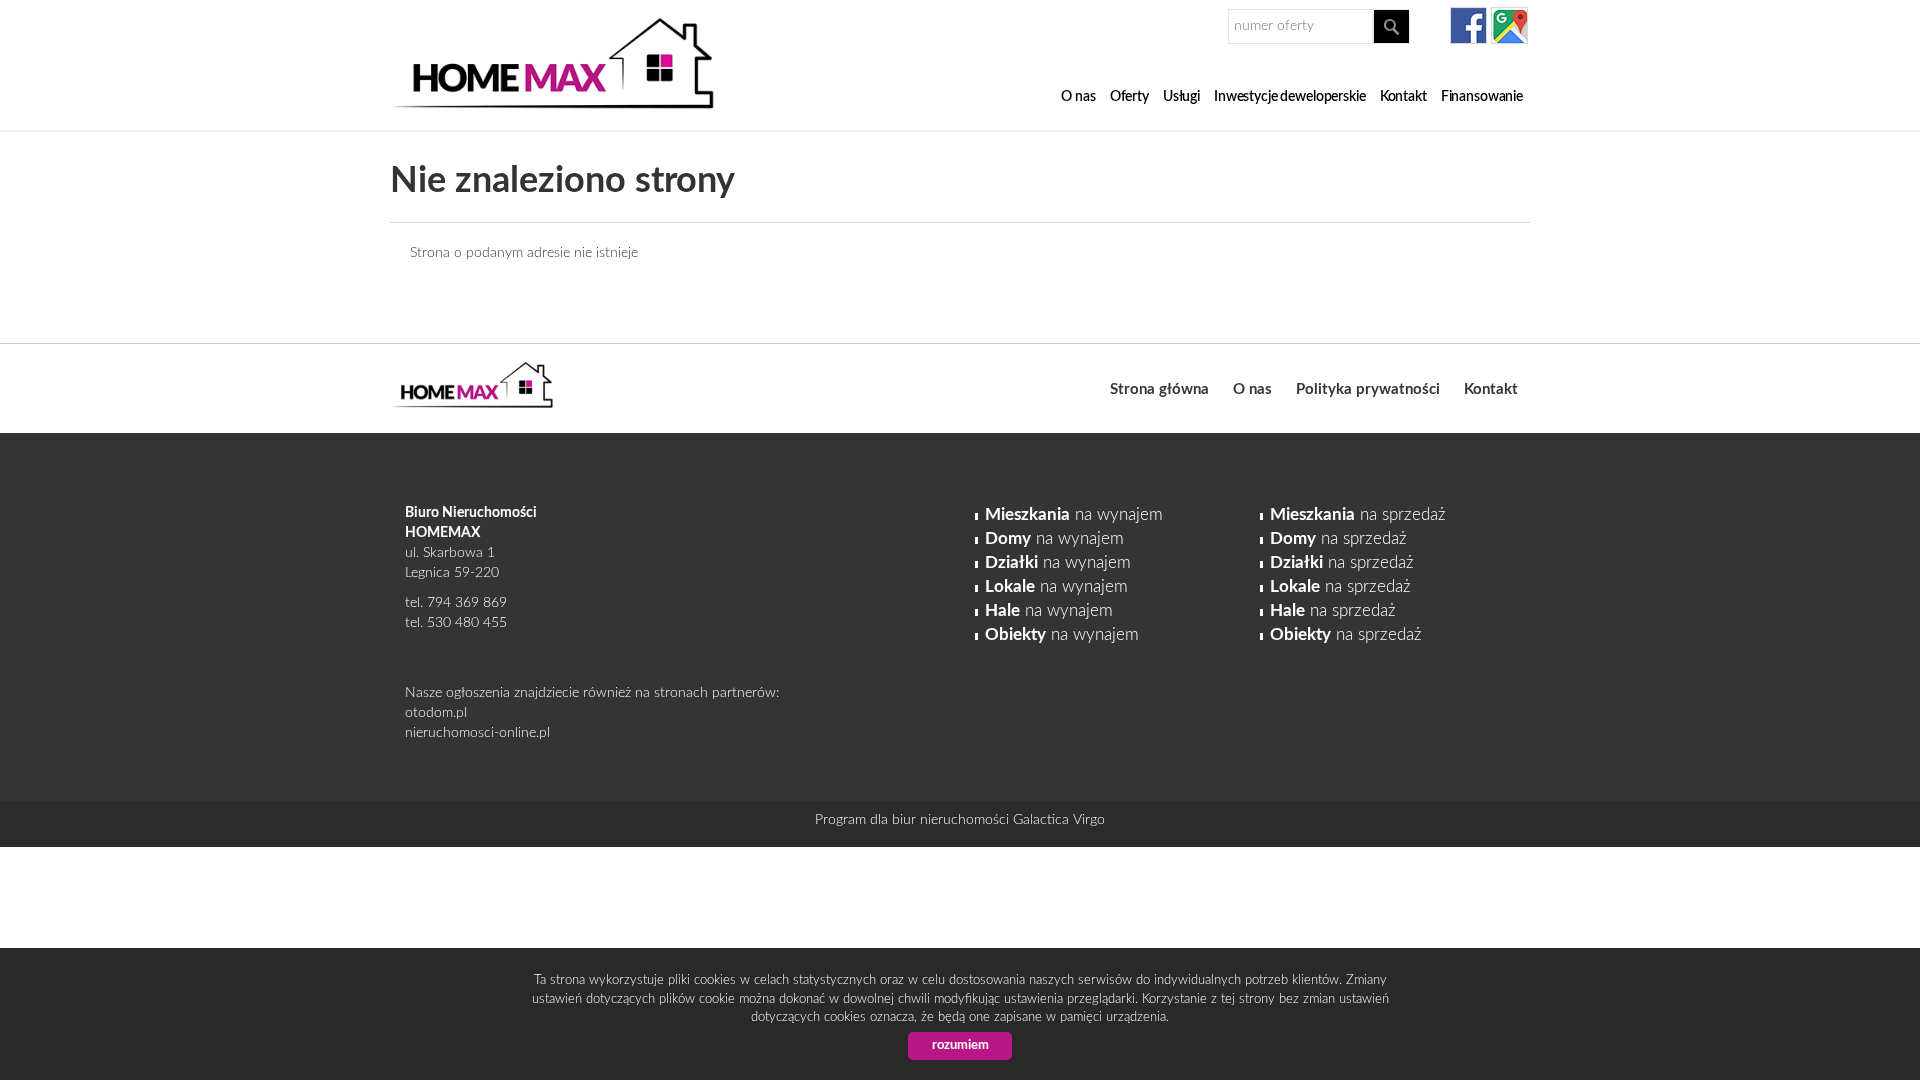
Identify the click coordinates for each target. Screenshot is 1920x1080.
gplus (1509, 25)
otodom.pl (436, 713)
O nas (1078, 97)
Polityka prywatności (1368, 389)
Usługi (1181, 97)
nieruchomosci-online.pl (477, 733)
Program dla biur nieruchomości (914, 820)
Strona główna (1159, 389)
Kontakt (1403, 97)
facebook (1468, 25)
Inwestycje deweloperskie (1290, 97)
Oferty (1129, 97)
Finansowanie (1482, 97)
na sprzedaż (1358, 514)
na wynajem (1074, 514)
